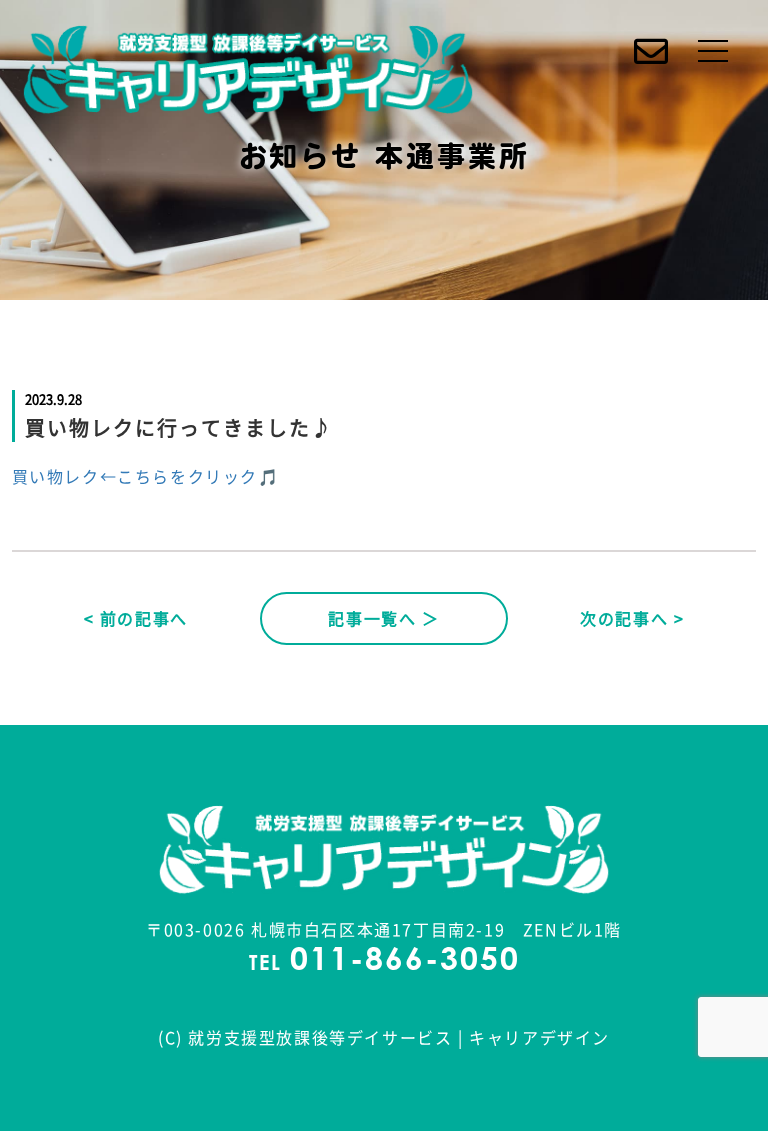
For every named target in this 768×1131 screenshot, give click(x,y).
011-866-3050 (405, 962)
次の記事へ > (632, 618)
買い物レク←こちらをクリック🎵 (146, 476)
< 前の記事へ (136, 618)
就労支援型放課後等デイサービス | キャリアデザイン (399, 1037)
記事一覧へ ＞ (383, 618)
